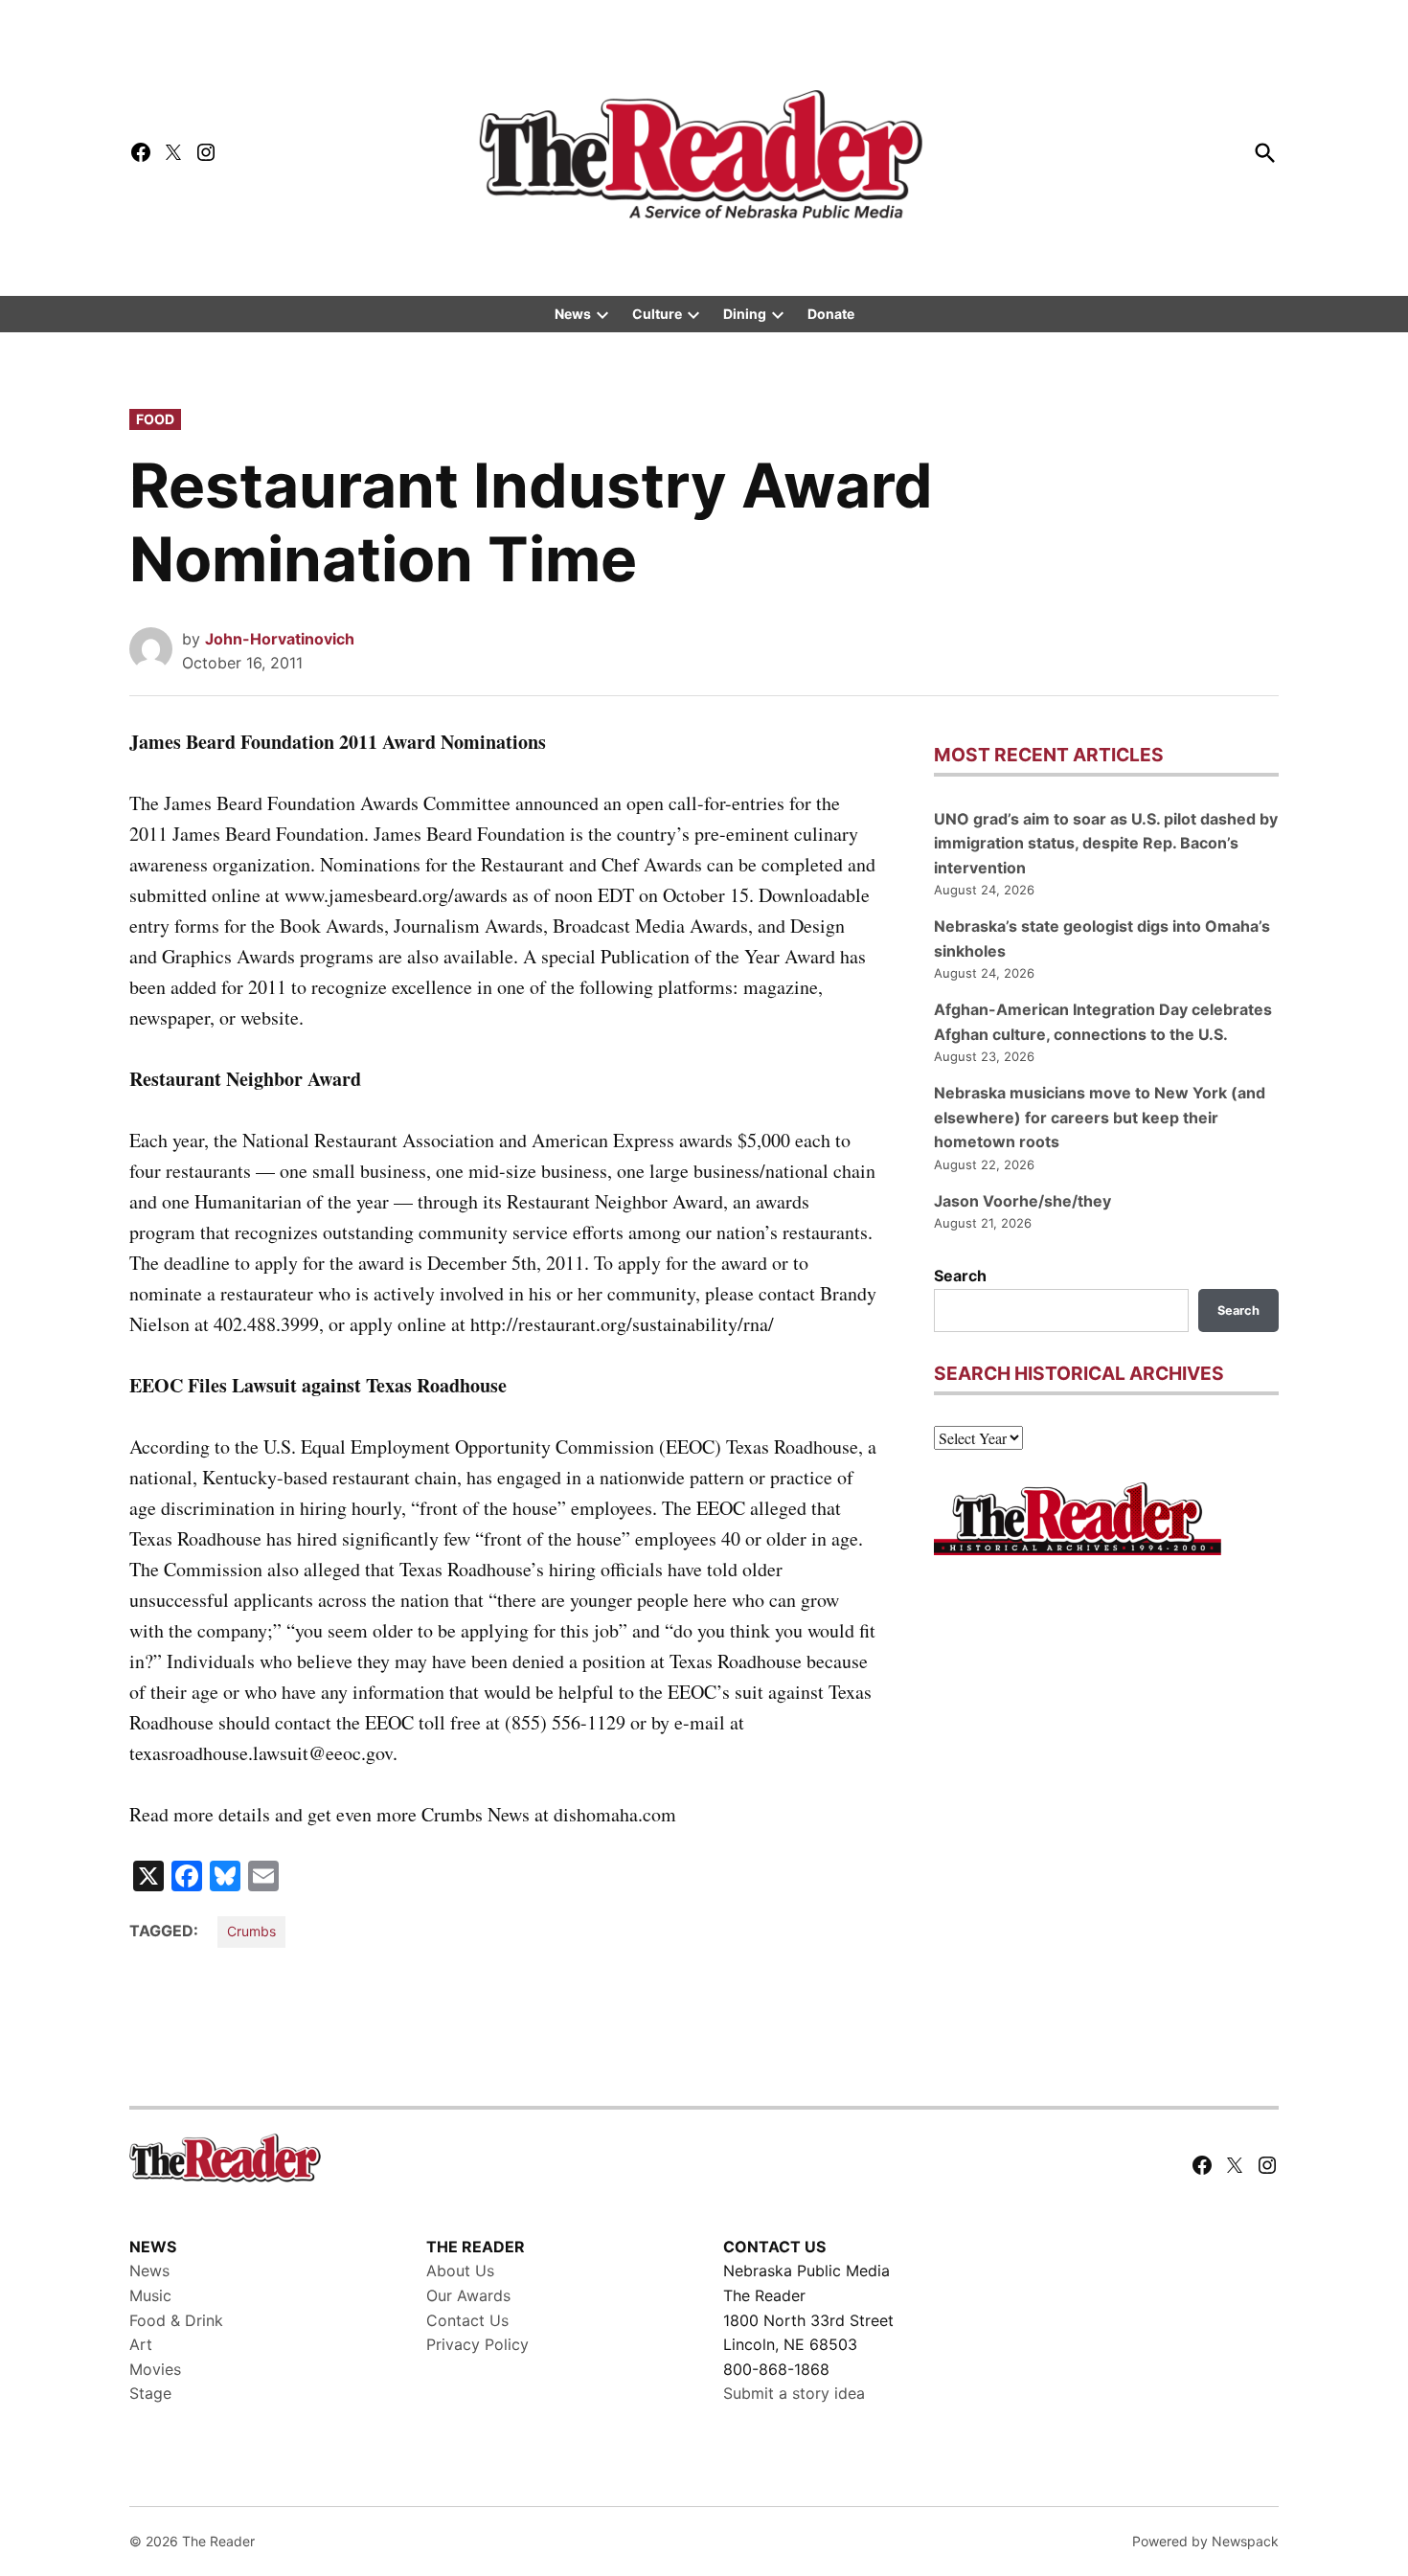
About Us (460, 2271)
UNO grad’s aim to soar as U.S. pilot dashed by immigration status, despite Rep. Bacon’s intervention (1106, 843)
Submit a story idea (794, 2393)
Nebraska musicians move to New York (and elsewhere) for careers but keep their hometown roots (1100, 1117)
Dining (745, 314)
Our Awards (468, 2295)
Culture (657, 314)
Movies (155, 2369)
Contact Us (467, 2320)
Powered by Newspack (1205, 2541)
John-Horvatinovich (280, 639)
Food (155, 419)
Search (960, 1276)
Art (141, 2344)
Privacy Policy (477, 2344)
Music (150, 2295)
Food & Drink (176, 2320)
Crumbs (251, 1931)
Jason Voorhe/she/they (1022, 1201)
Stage (150, 2393)
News (573, 314)
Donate (831, 314)
